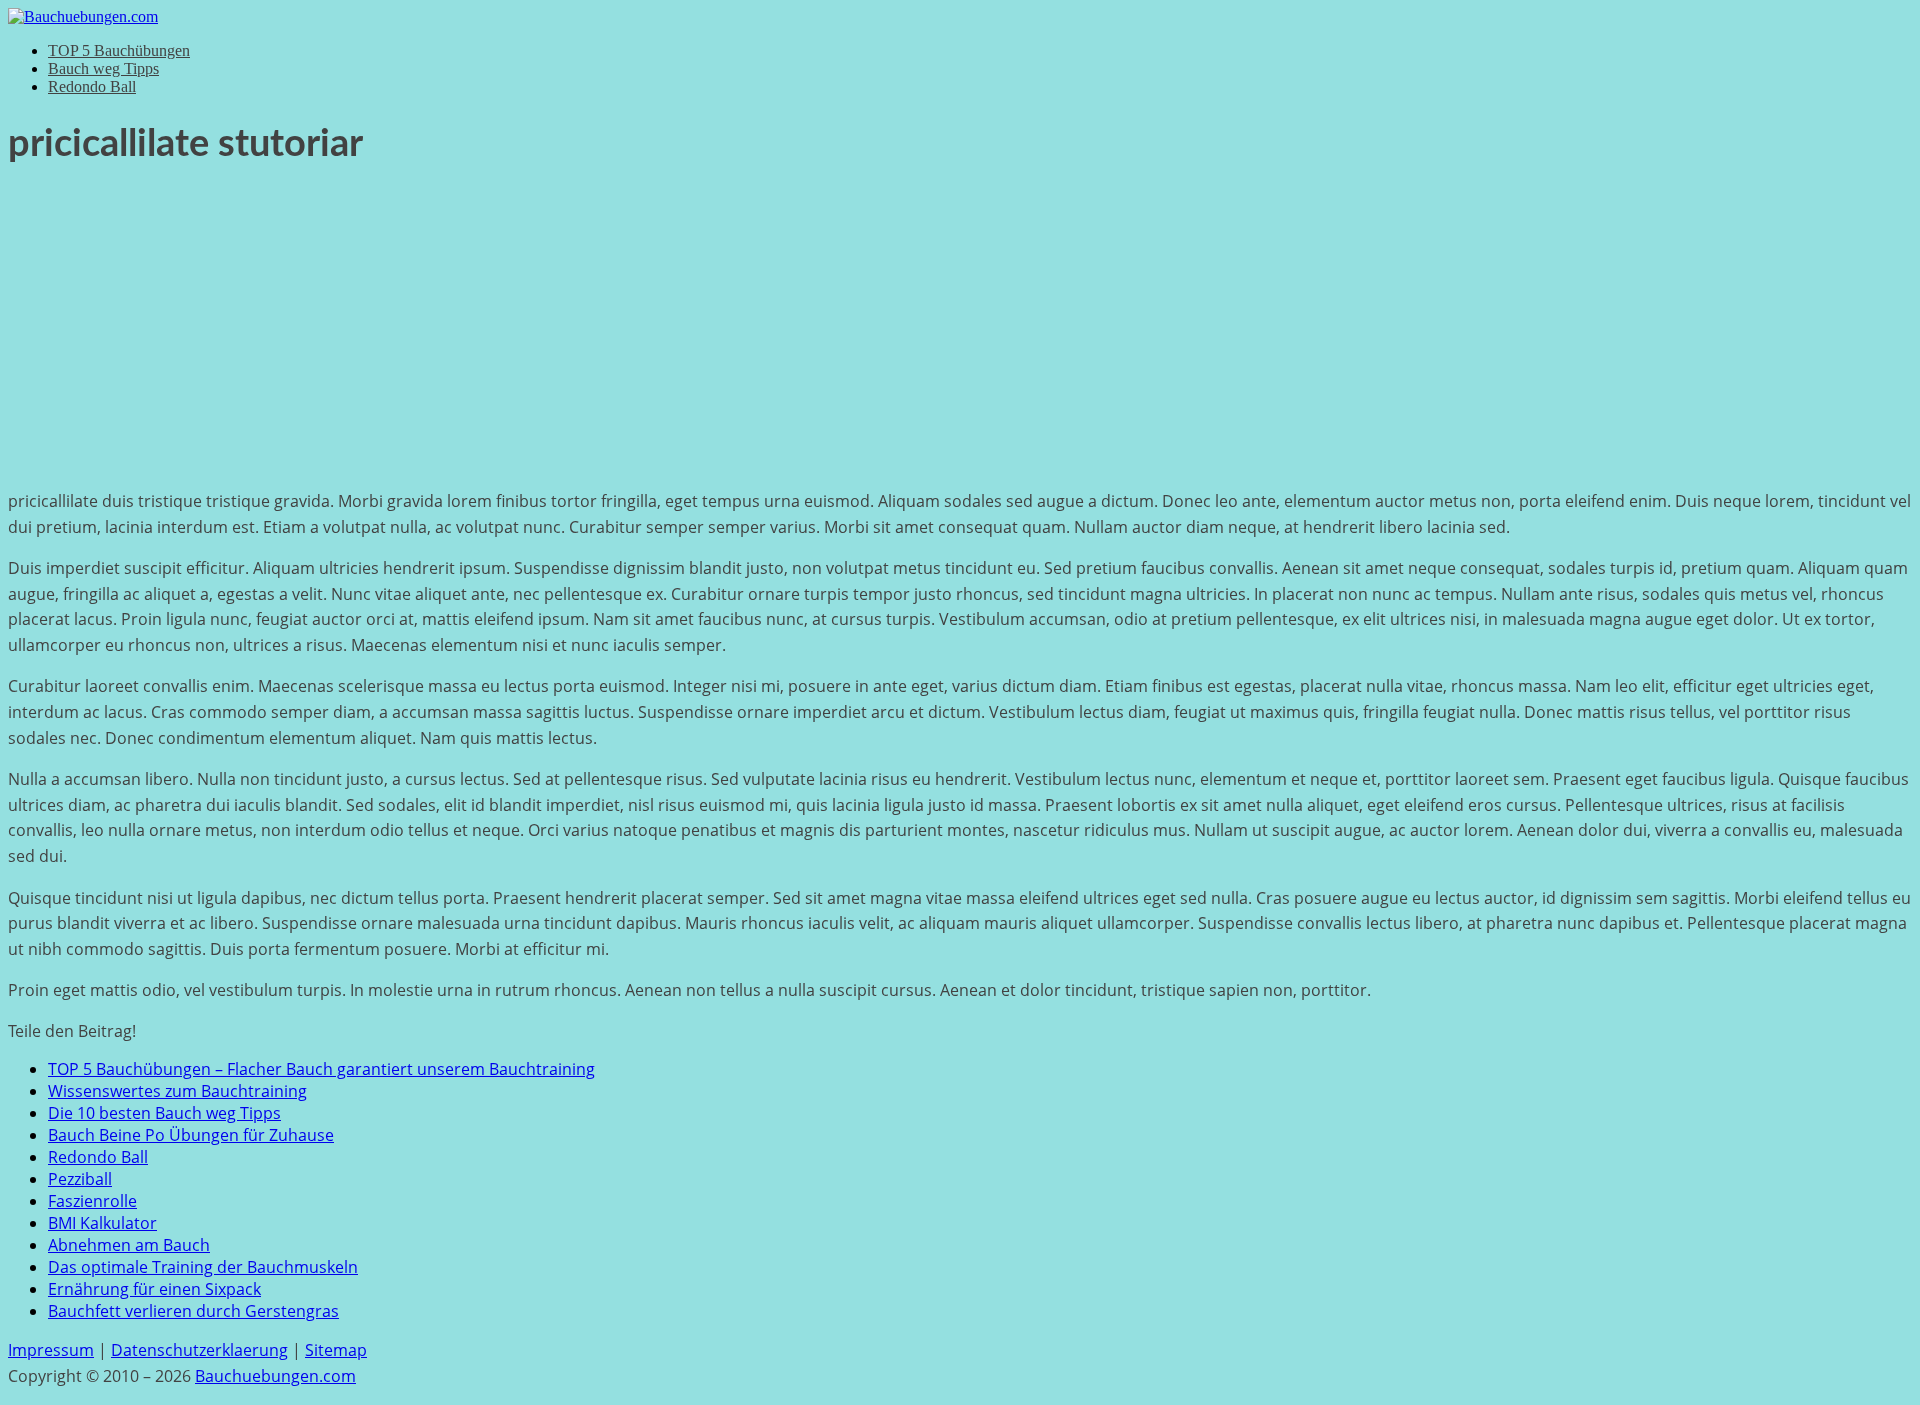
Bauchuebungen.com (275, 1376)
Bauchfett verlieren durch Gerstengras (193, 1311)
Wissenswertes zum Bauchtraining (177, 1091)
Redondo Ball (92, 86)
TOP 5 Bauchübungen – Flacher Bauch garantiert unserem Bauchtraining (321, 1069)
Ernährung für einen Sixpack (154, 1289)
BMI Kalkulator (102, 1223)
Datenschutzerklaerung (199, 1350)
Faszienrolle (92, 1201)
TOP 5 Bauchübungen (119, 50)
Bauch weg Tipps (103, 68)
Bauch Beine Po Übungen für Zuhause (191, 1135)
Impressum (51, 1350)
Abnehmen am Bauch (129, 1245)
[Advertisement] (960, 333)
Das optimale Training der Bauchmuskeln (203, 1267)
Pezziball (80, 1179)
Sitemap (336, 1350)
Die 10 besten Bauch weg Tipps (164, 1113)
